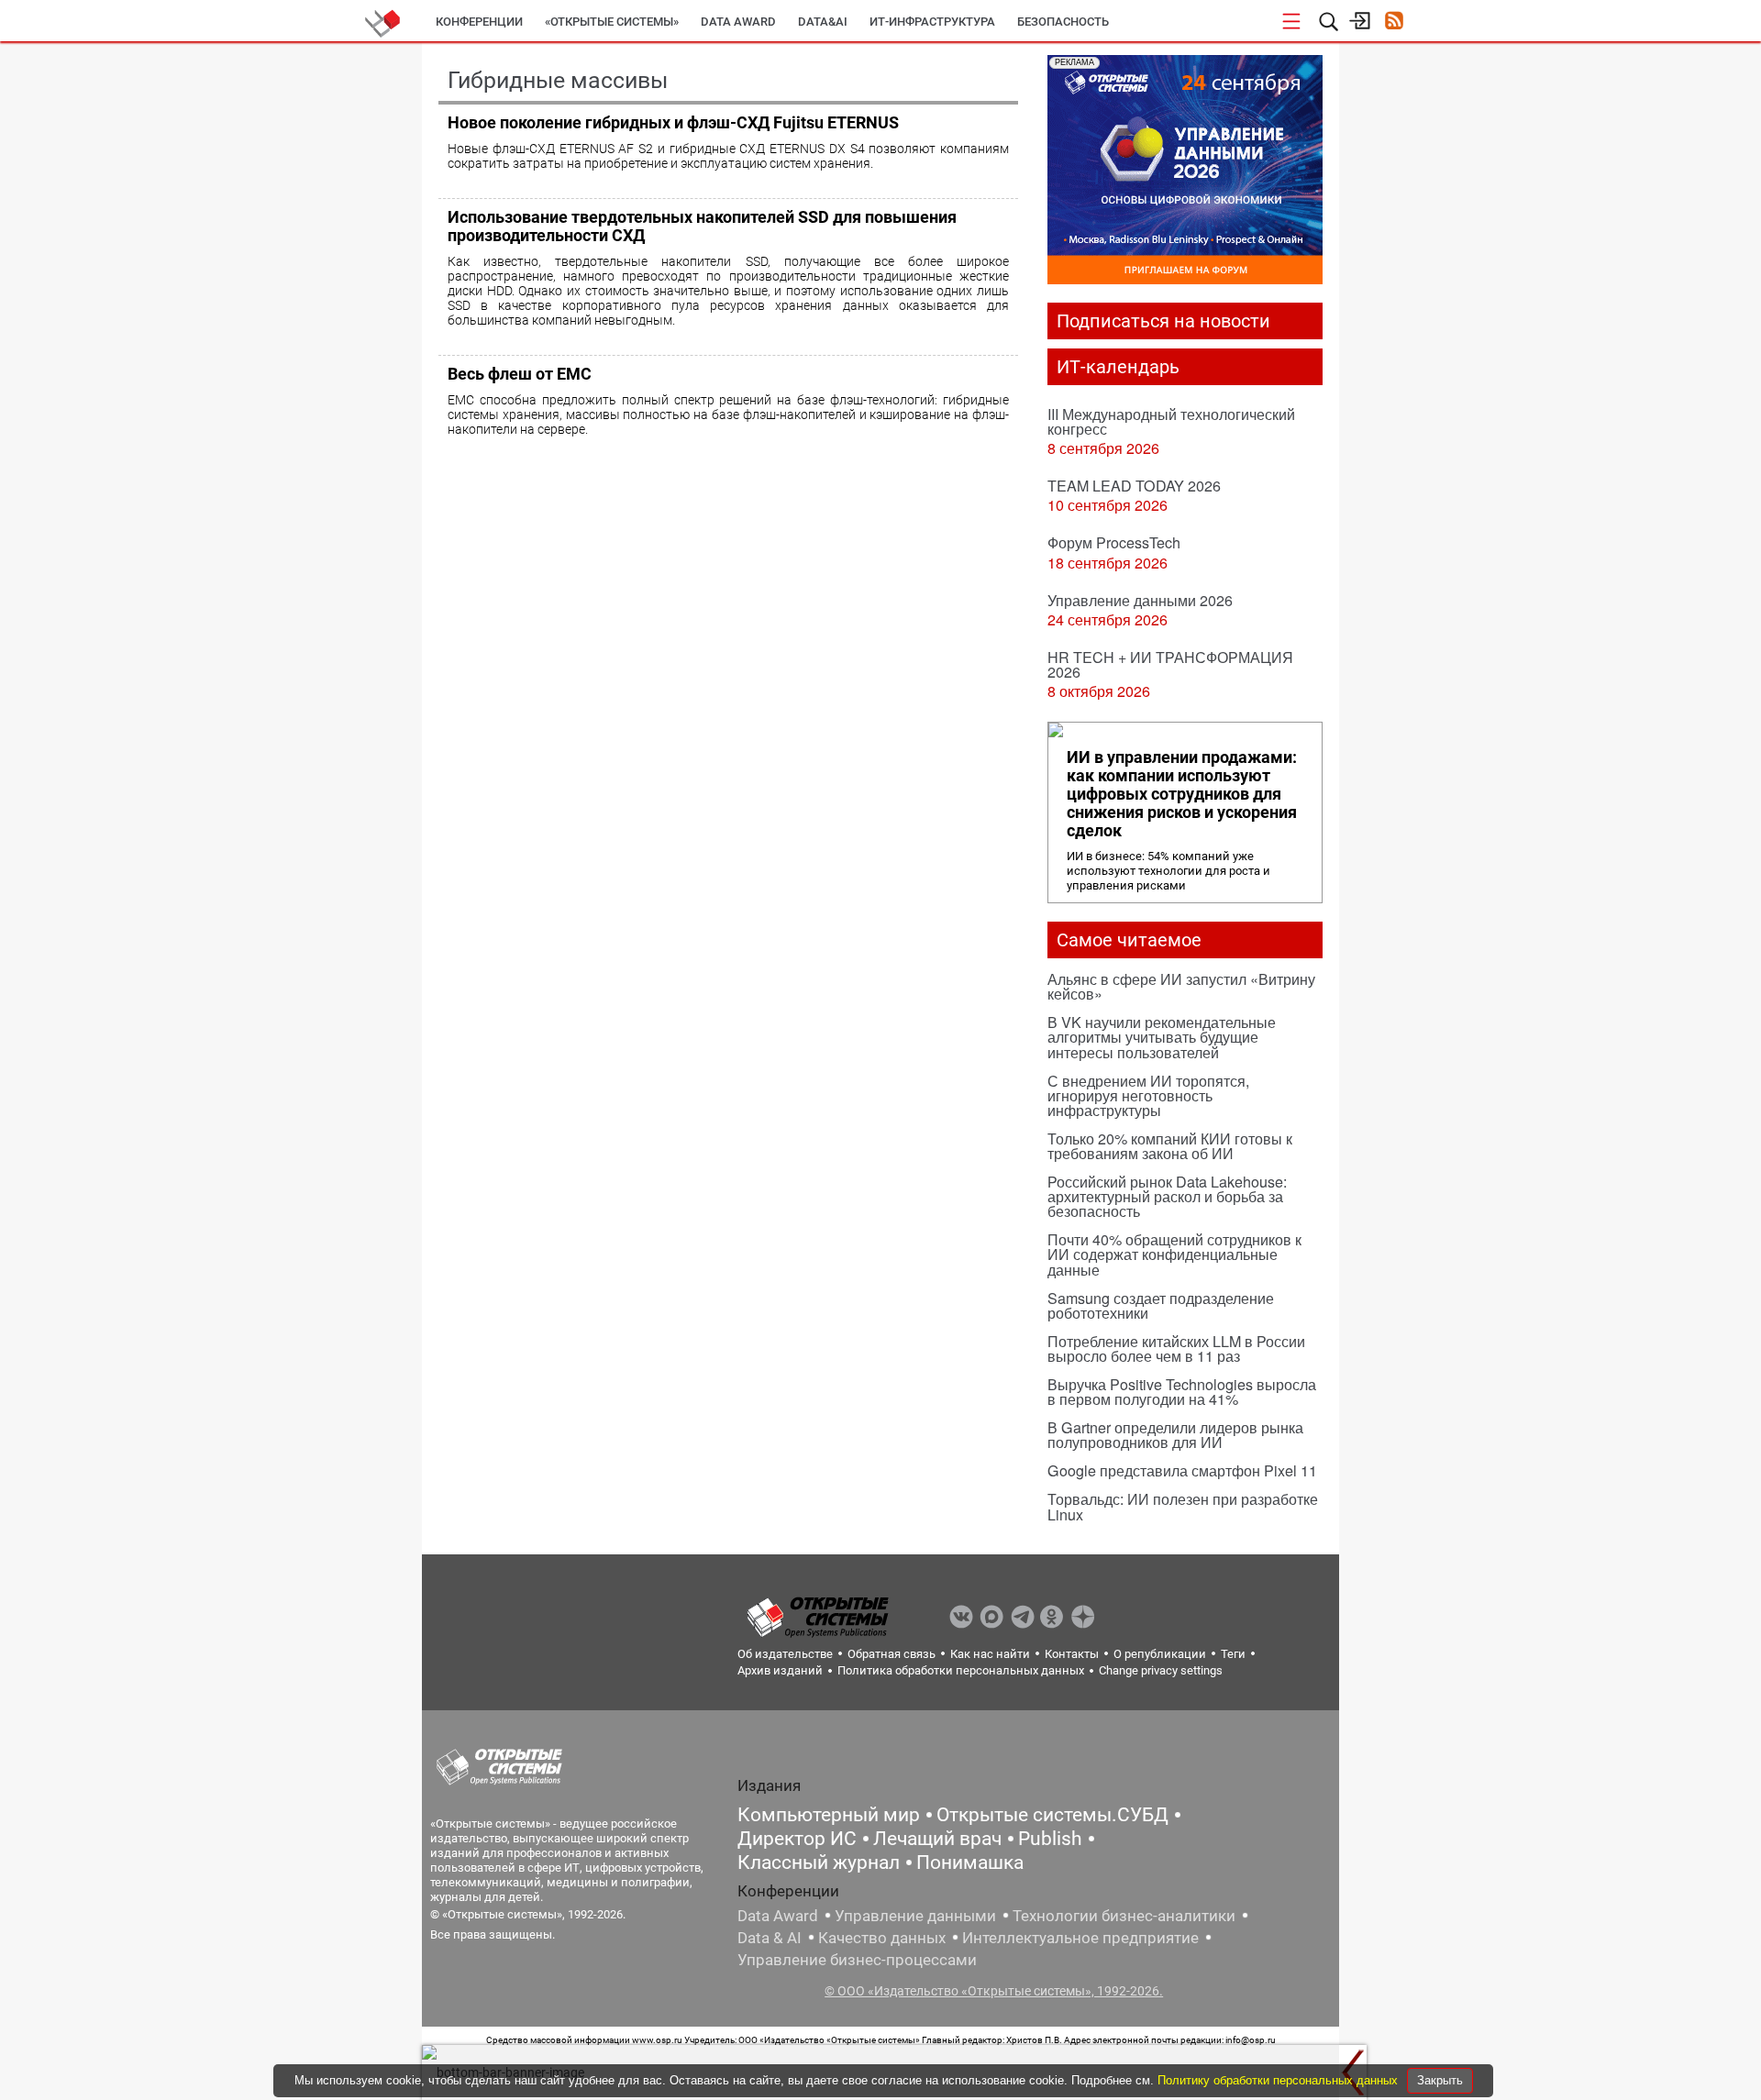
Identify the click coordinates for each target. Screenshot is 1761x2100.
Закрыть (1440, 2080)
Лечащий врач (937, 1839)
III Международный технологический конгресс (1171, 421)
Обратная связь (892, 1654)
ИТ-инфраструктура (932, 22)
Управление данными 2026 (1140, 600)
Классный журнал (819, 1862)
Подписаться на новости (1163, 321)
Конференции (479, 22)
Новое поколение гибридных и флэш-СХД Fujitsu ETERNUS (673, 122)
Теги (1233, 1654)
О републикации (1160, 1654)
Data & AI (770, 1938)
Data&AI (823, 22)
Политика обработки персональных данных (961, 1670)
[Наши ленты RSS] (1394, 22)
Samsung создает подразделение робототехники (1161, 1305)
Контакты (1072, 1654)
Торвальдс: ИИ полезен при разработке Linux (1183, 1506)
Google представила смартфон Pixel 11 (1182, 1470)
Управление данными (915, 1916)
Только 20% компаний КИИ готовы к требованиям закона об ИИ (1170, 1146)
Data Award (778, 1916)
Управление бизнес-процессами (857, 1960)
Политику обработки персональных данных (1279, 2080)
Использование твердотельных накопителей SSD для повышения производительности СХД (702, 226)
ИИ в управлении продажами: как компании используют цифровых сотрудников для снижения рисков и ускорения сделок (1182, 794)
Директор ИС (797, 1839)
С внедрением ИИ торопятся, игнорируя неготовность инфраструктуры (1148, 1095)
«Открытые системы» (612, 22)
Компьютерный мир (829, 1815)
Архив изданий (780, 1670)
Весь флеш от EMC (520, 374)
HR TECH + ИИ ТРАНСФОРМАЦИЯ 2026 (1170, 664)
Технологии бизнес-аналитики (1124, 1916)
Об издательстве (785, 1654)
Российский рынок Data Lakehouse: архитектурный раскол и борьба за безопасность (1167, 1196)
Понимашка (970, 1862)
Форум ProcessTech (1114, 542)
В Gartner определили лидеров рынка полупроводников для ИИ (1175, 1435)
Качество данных (882, 1938)
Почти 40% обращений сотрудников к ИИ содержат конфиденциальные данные (1174, 1254)
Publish (1050, 1839)
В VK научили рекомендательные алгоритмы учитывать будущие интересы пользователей (1162, 1037)
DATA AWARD (738, 22)
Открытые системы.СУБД (1052, 1815)
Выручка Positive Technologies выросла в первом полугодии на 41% (1182, 1392)
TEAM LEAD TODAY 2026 (1134, 486)
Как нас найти (990, 1654)
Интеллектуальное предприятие (1080, 1938)
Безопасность (1063, 22)
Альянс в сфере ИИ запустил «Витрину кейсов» (1181, 986)
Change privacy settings (1161, 1670)
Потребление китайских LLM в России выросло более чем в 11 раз (1176, 1348)
